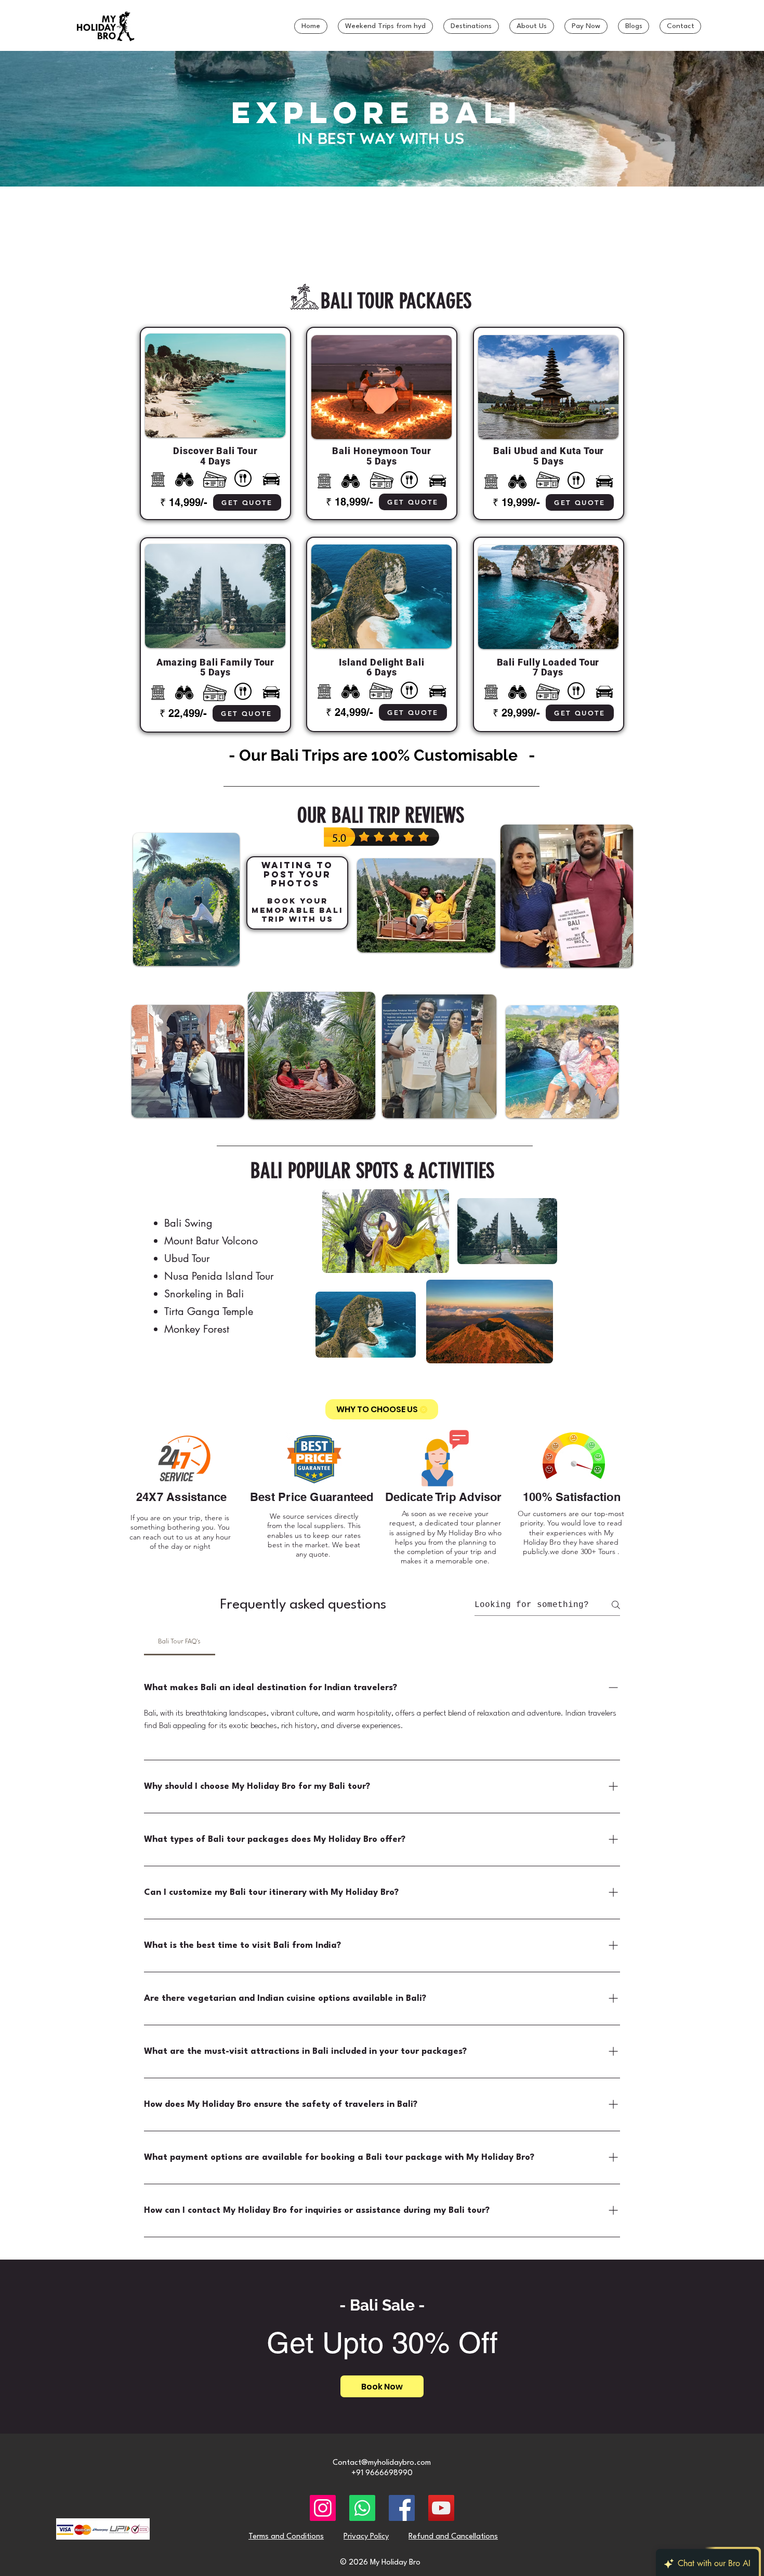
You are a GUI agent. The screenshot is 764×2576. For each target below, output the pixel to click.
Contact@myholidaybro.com (382, 2463)
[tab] (180, 1642)
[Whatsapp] (362, 2508)
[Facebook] (402, 2508)
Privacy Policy (366, 2537)
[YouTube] (441, 2508)
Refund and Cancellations (453, 2537)
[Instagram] (323, 2508)
